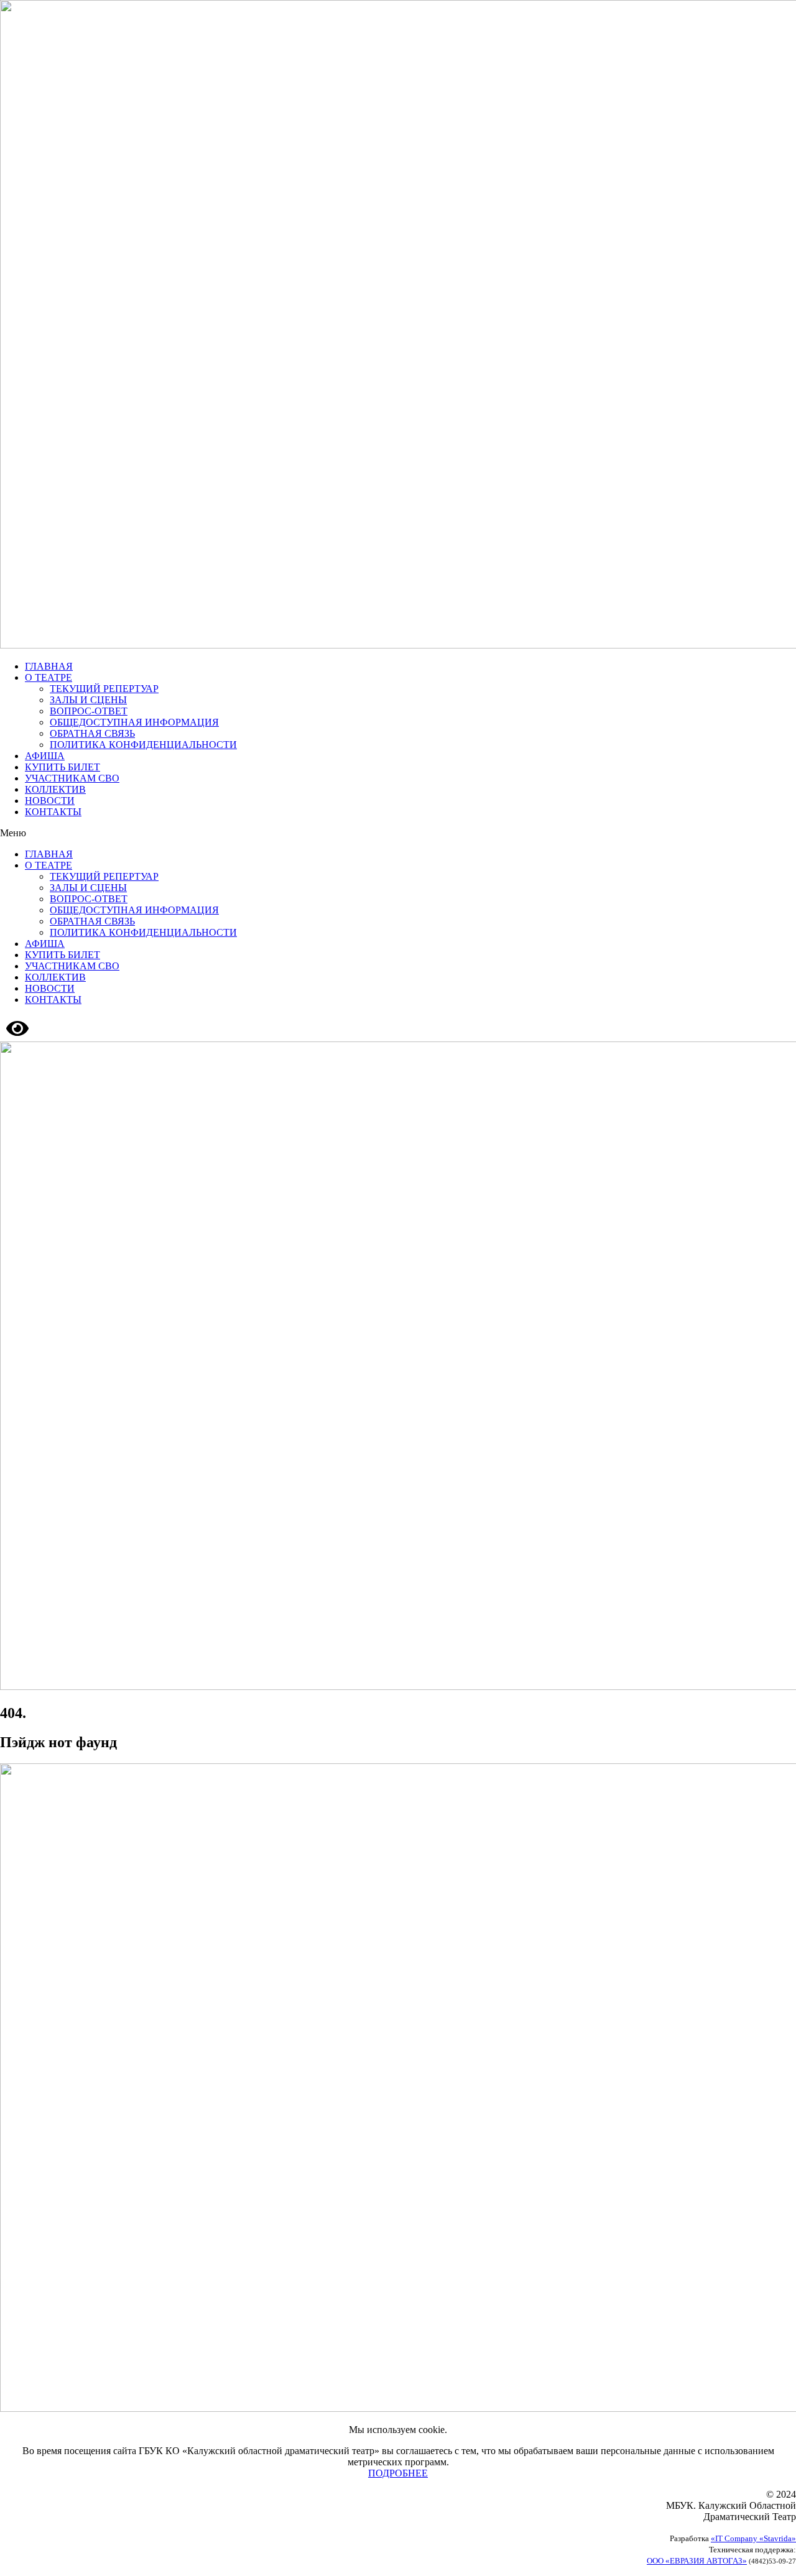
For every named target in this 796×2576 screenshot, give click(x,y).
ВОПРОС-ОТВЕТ (89, 711)
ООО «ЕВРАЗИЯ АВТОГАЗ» (697, 2561)
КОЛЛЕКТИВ (55, 789)
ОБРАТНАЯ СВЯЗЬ (92, 733)
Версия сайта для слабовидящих (99, 1027)
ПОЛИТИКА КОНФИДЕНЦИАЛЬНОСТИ (143, 745)
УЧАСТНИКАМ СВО (72, 778)
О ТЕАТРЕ (49, 677)
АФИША (45, 756)
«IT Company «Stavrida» (753, 2538)
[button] (398, 833)
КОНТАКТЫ (53, 812)
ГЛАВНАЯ (49, 666)
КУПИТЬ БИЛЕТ (62, 767)
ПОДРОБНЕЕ (398, 2473)
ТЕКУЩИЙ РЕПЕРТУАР (104, 689)
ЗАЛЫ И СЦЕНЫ (88, 700)
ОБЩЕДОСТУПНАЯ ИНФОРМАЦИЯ (134, 722)
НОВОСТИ (50, 801)
